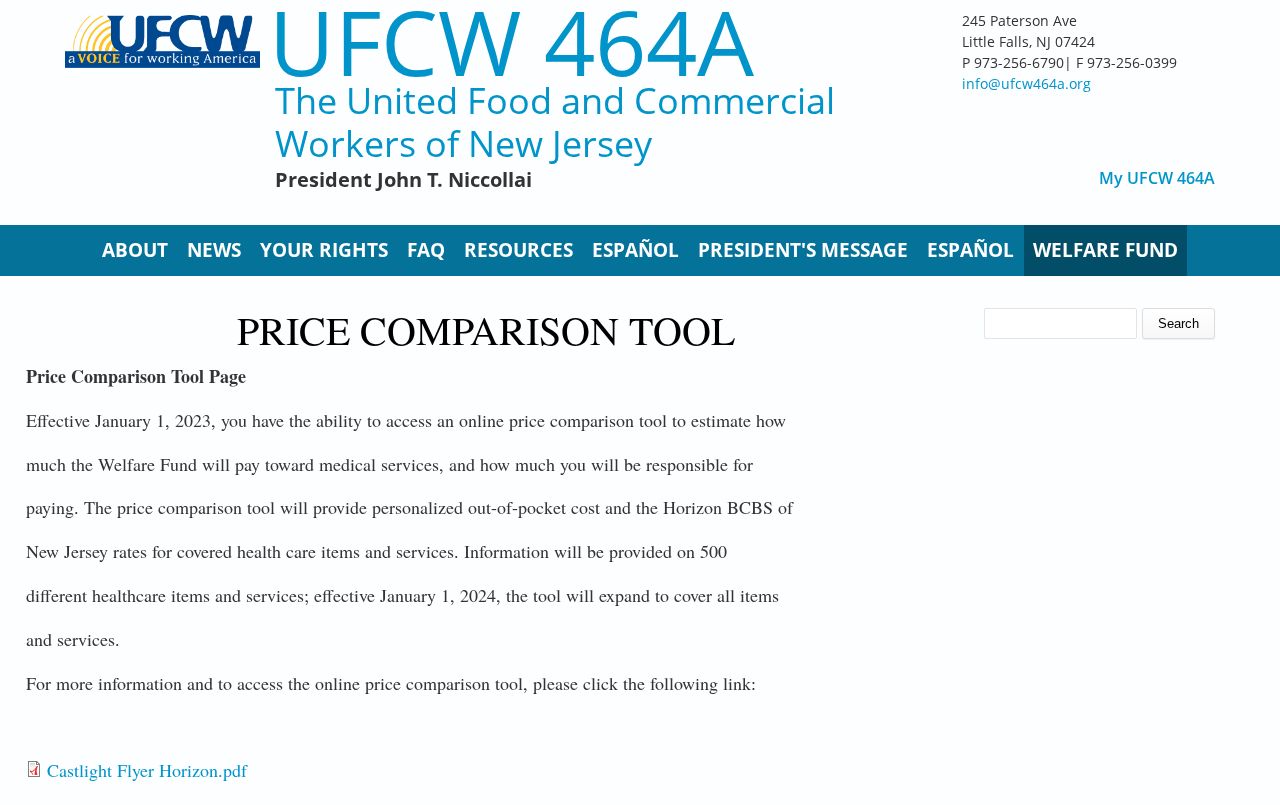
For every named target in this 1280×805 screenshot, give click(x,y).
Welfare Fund (1105, 250)
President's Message (803, 250)
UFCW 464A (511, 41)
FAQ (426, 250)
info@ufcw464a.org (1026, 83)
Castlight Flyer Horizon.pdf (147, 770)
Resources (518, 250)
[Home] (162, 110)
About (135, 250)
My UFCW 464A (1157, 178)
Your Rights (324, 250)
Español (635, 250)
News (214, 250)
